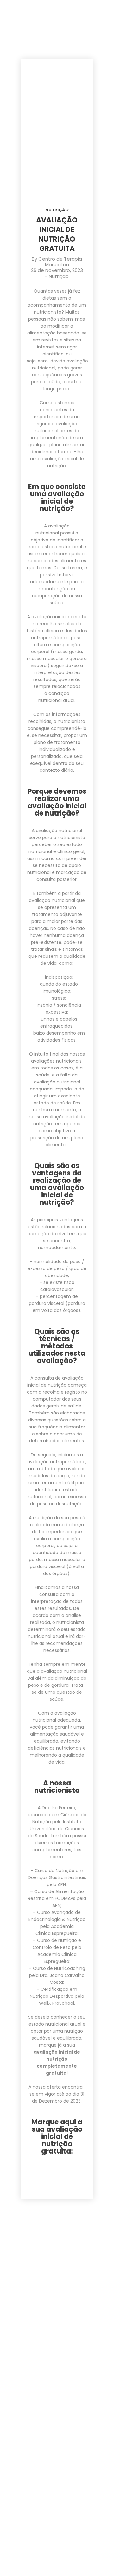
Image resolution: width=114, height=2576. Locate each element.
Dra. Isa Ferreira (59, 1808)
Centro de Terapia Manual (60, 262)
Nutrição (57, 210)
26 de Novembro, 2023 (57, 270)
